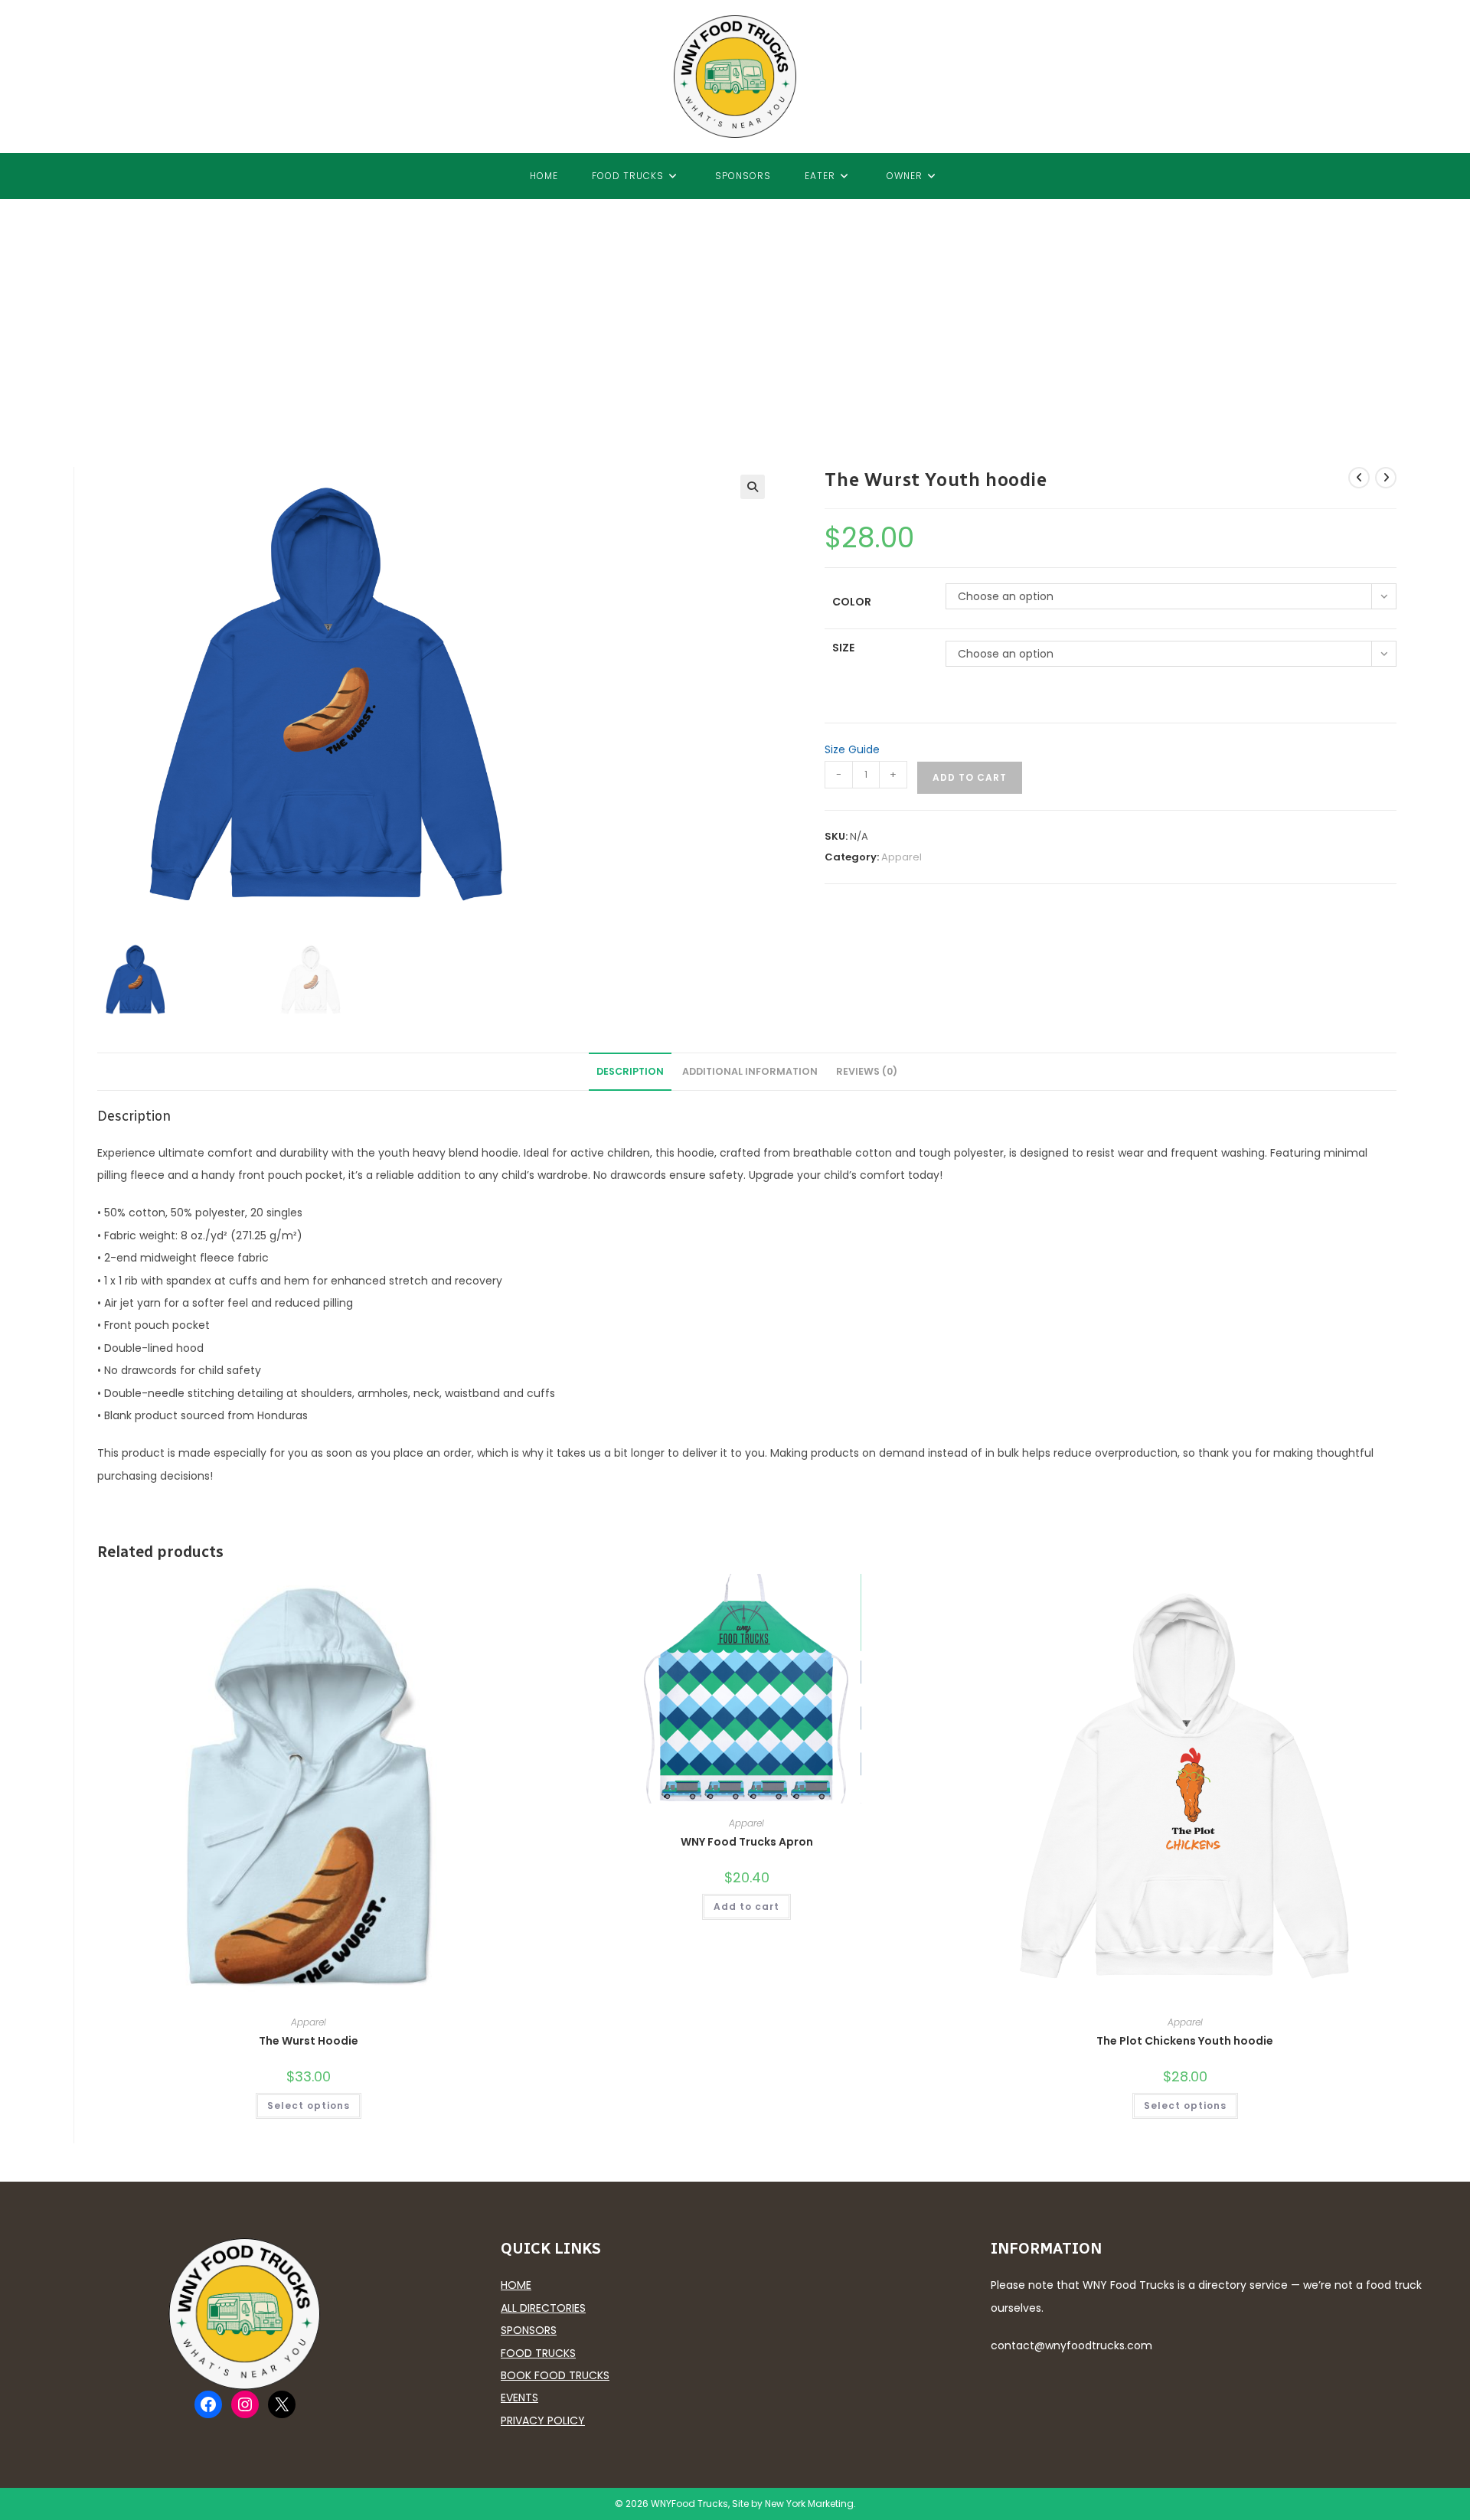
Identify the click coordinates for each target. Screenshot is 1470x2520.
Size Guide (852, 749)
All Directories (543, 2308)
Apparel (902, 857)
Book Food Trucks (555, 2375)
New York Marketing (809, 2504)
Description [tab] (630, 1071)
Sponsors (529, 2330)
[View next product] (1386, 478)
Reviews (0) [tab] (867, 1071)
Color (852, 602)
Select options (309, 2105)
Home (516, 2285)
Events (519, 2398)
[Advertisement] (735, 314)
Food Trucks (538, 2353)
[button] (753, 487)
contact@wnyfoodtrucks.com (1071, 2345)
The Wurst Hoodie (309, 2041)
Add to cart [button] (746, 1906)
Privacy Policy (543, 2420)
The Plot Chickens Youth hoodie (1185, 2041)
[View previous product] (1359, 478)
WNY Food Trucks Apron (747, 1842)
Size (843, 648)
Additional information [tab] (750, 1071)
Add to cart (970, 777)
